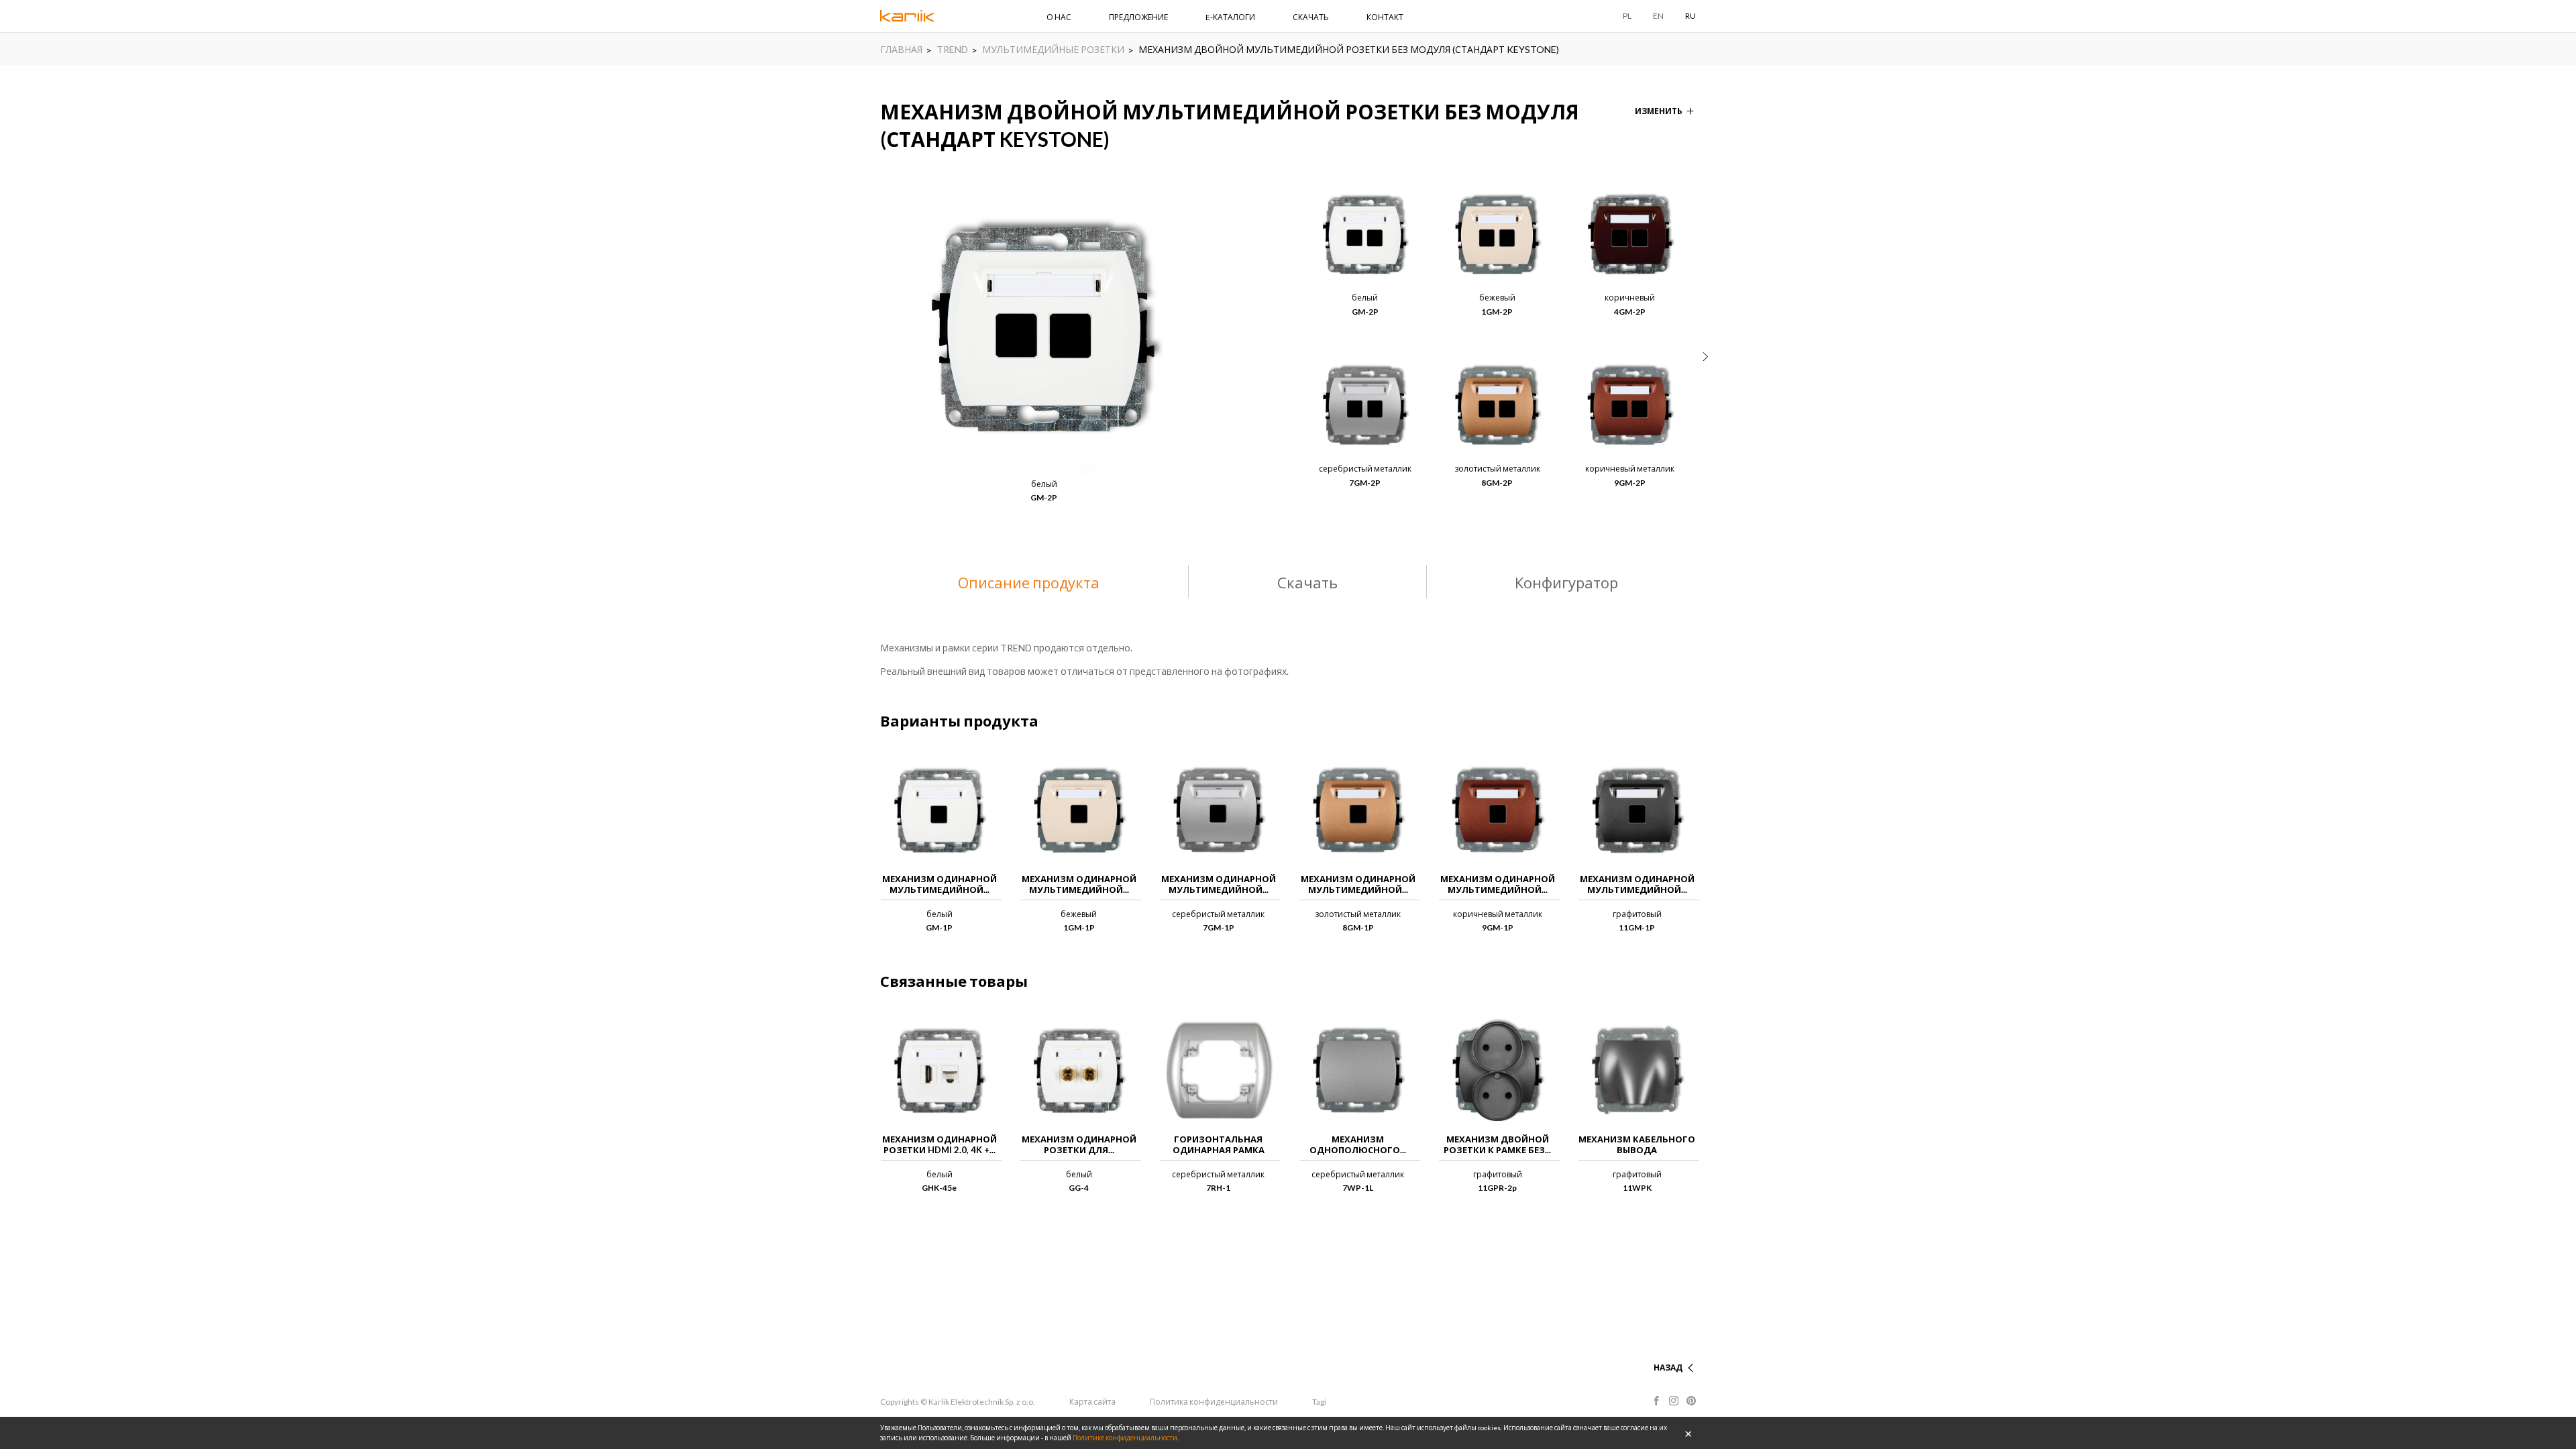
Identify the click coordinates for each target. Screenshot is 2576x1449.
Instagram (1674, 1401)
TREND (952, 49)
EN (1658, 16)
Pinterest (1691, 1401)
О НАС (1059, 17)
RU (1690, 16)
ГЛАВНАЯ (901, 49)
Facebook (1656, 1401)
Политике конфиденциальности (1125, 1438)
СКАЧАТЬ (1311, 17)
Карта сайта (1092, 1402)
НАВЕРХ (1666, 1351)
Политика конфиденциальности (1214, 1402)
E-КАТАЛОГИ (1230, 17)
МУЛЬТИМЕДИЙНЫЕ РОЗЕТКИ (1053, 49)
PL (1627, 16)
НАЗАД (1668, 1367)
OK (1688, 1433)
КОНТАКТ (1385, 17)
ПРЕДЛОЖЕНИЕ (1138, 17)
